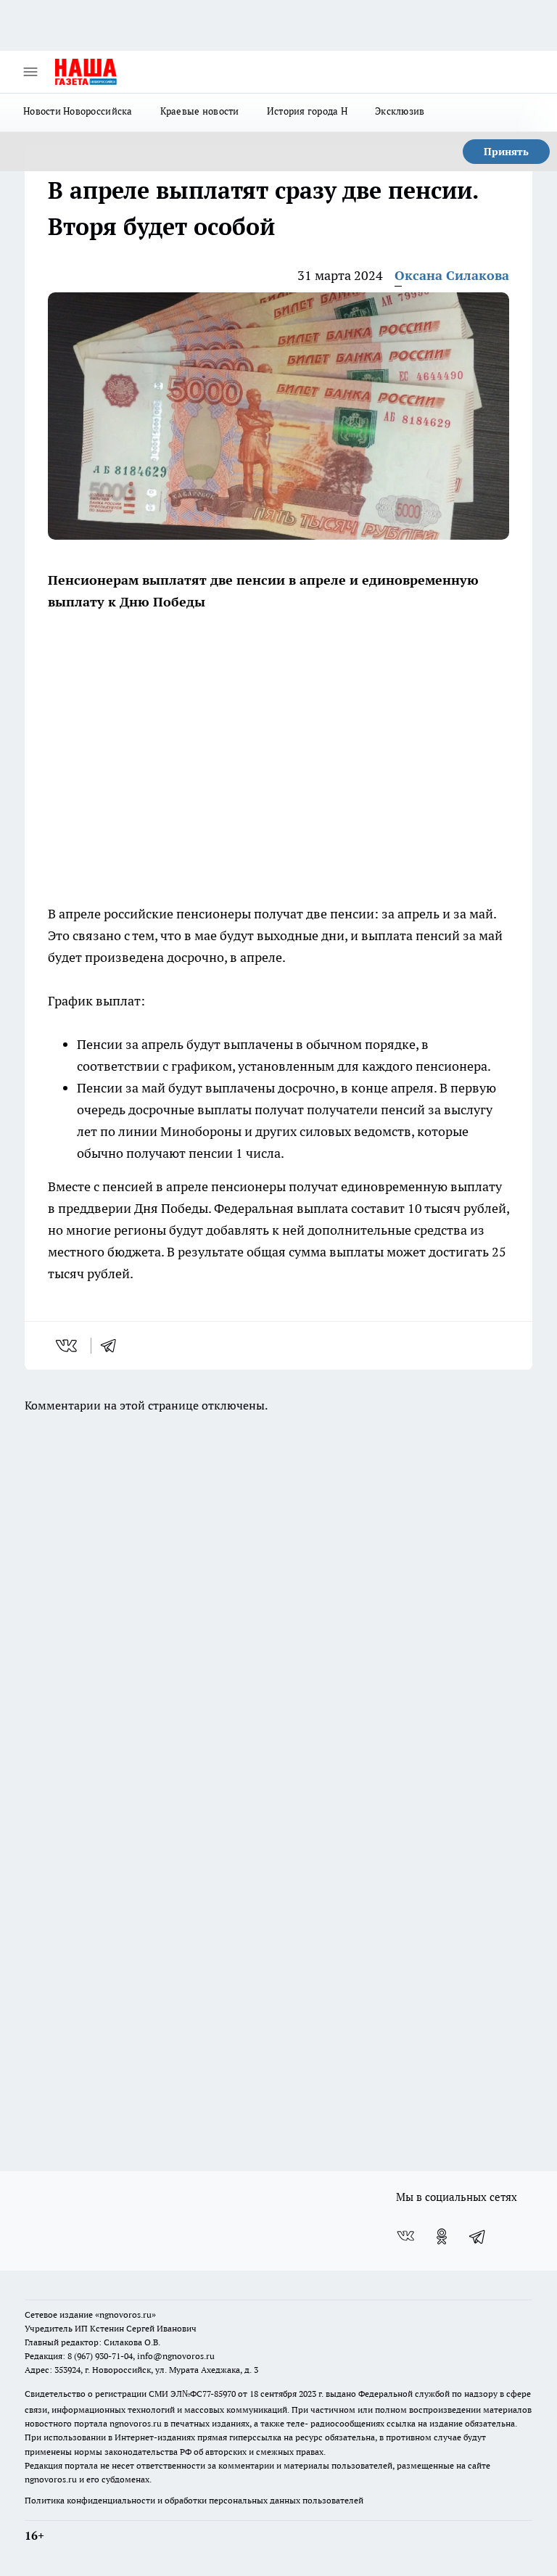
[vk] (68, 1346)
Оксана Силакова (452, 275)
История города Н (307, 111)
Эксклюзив (400, 111)
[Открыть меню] (30, 72)
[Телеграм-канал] (478, 2236)
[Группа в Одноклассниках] (442, 2236)
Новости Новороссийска (78, 111)
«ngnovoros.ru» (125, 2314)
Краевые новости (200, 111)
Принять (506, 152)
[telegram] (113, 1346)
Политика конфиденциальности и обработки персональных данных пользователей (194, 2500)
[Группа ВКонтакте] (405, 2236)
